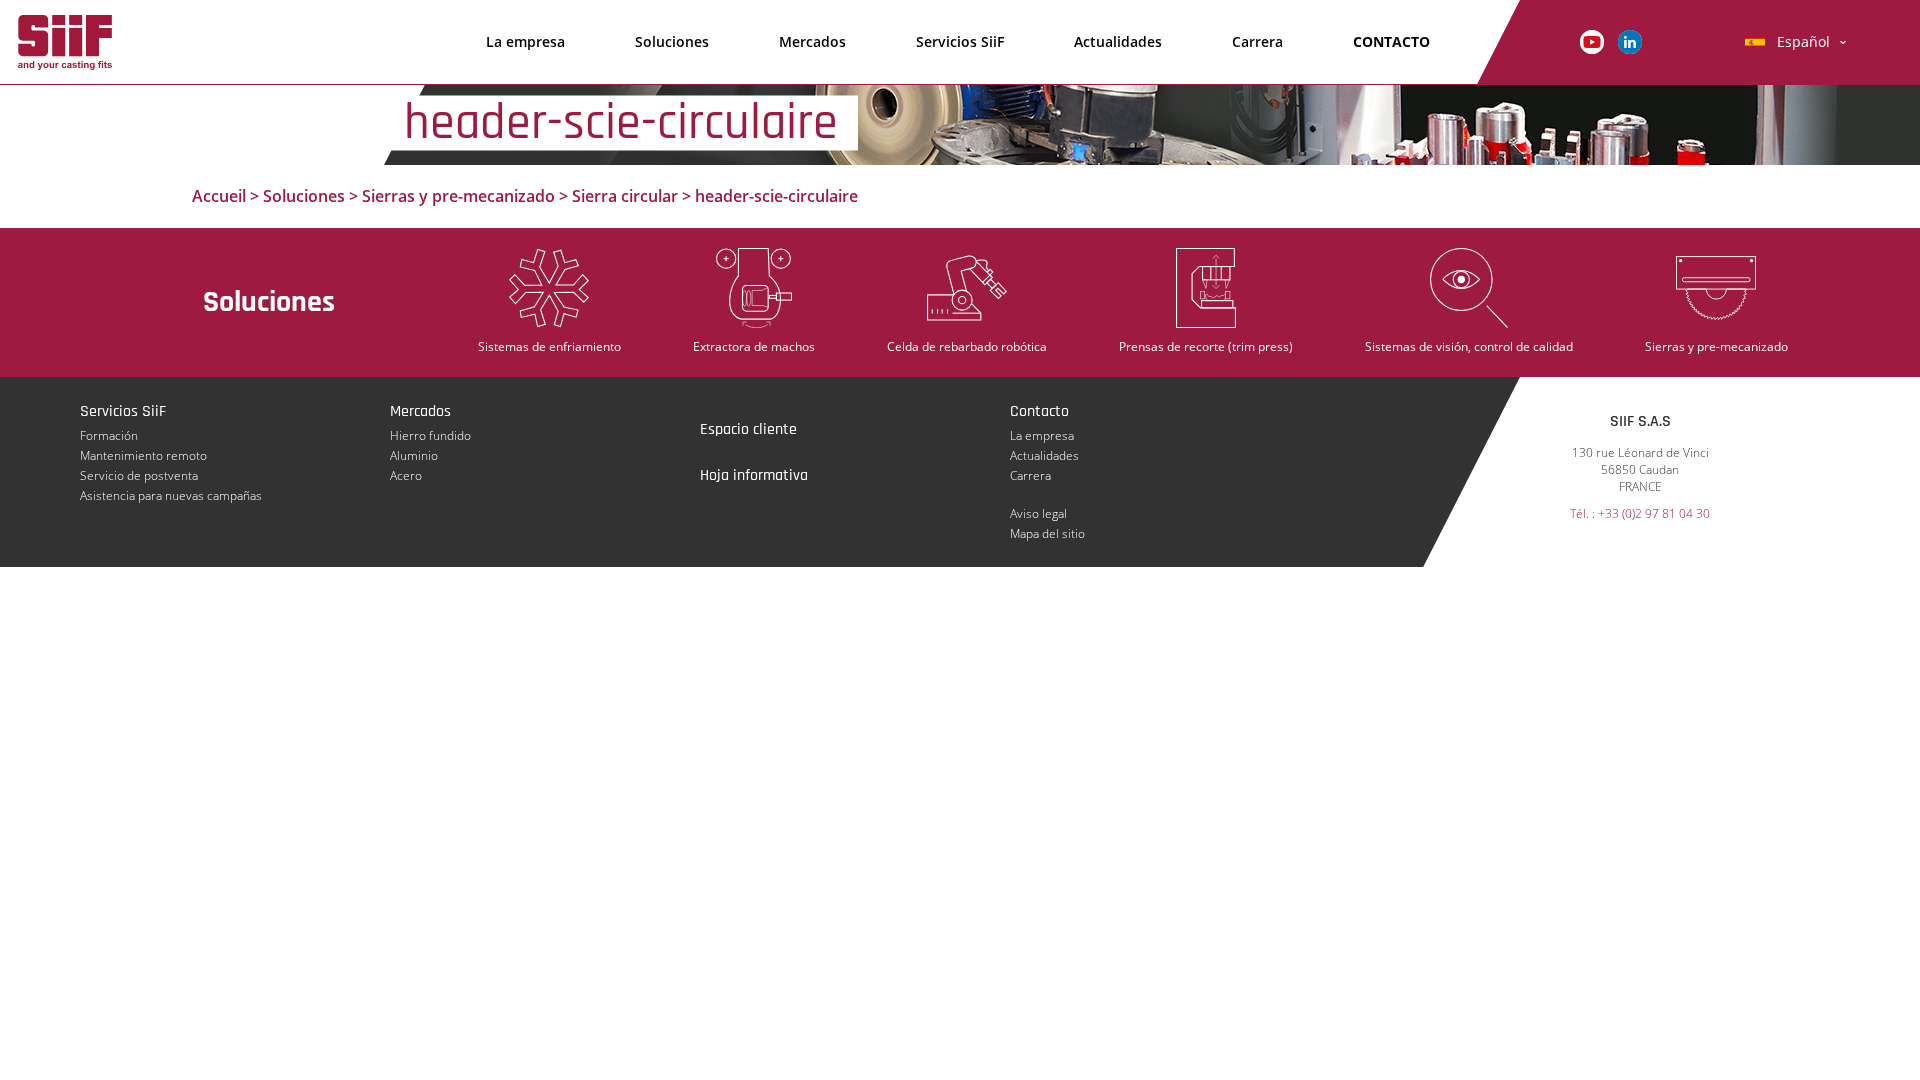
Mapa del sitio (1047, 533)
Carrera (1257, 41)
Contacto (1391, 41)
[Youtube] (1592, 40)
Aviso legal (1038, 513)
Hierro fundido (430, 435)
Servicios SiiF (960, 41)
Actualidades (1118, 41)
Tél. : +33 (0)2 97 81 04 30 (1640, 513)
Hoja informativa (754, 475)
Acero (406, 475)
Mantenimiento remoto (143, 455)
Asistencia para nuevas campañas (171, 495)
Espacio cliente (748, 429)
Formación (109, 435)
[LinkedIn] (1630, 40)
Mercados (812, 41)
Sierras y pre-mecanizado (458, 196)
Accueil (219, 196)
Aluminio (414, 455)
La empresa (525, 41)
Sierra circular (625, 196)
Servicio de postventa (139, 475)
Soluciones (672, 41)
